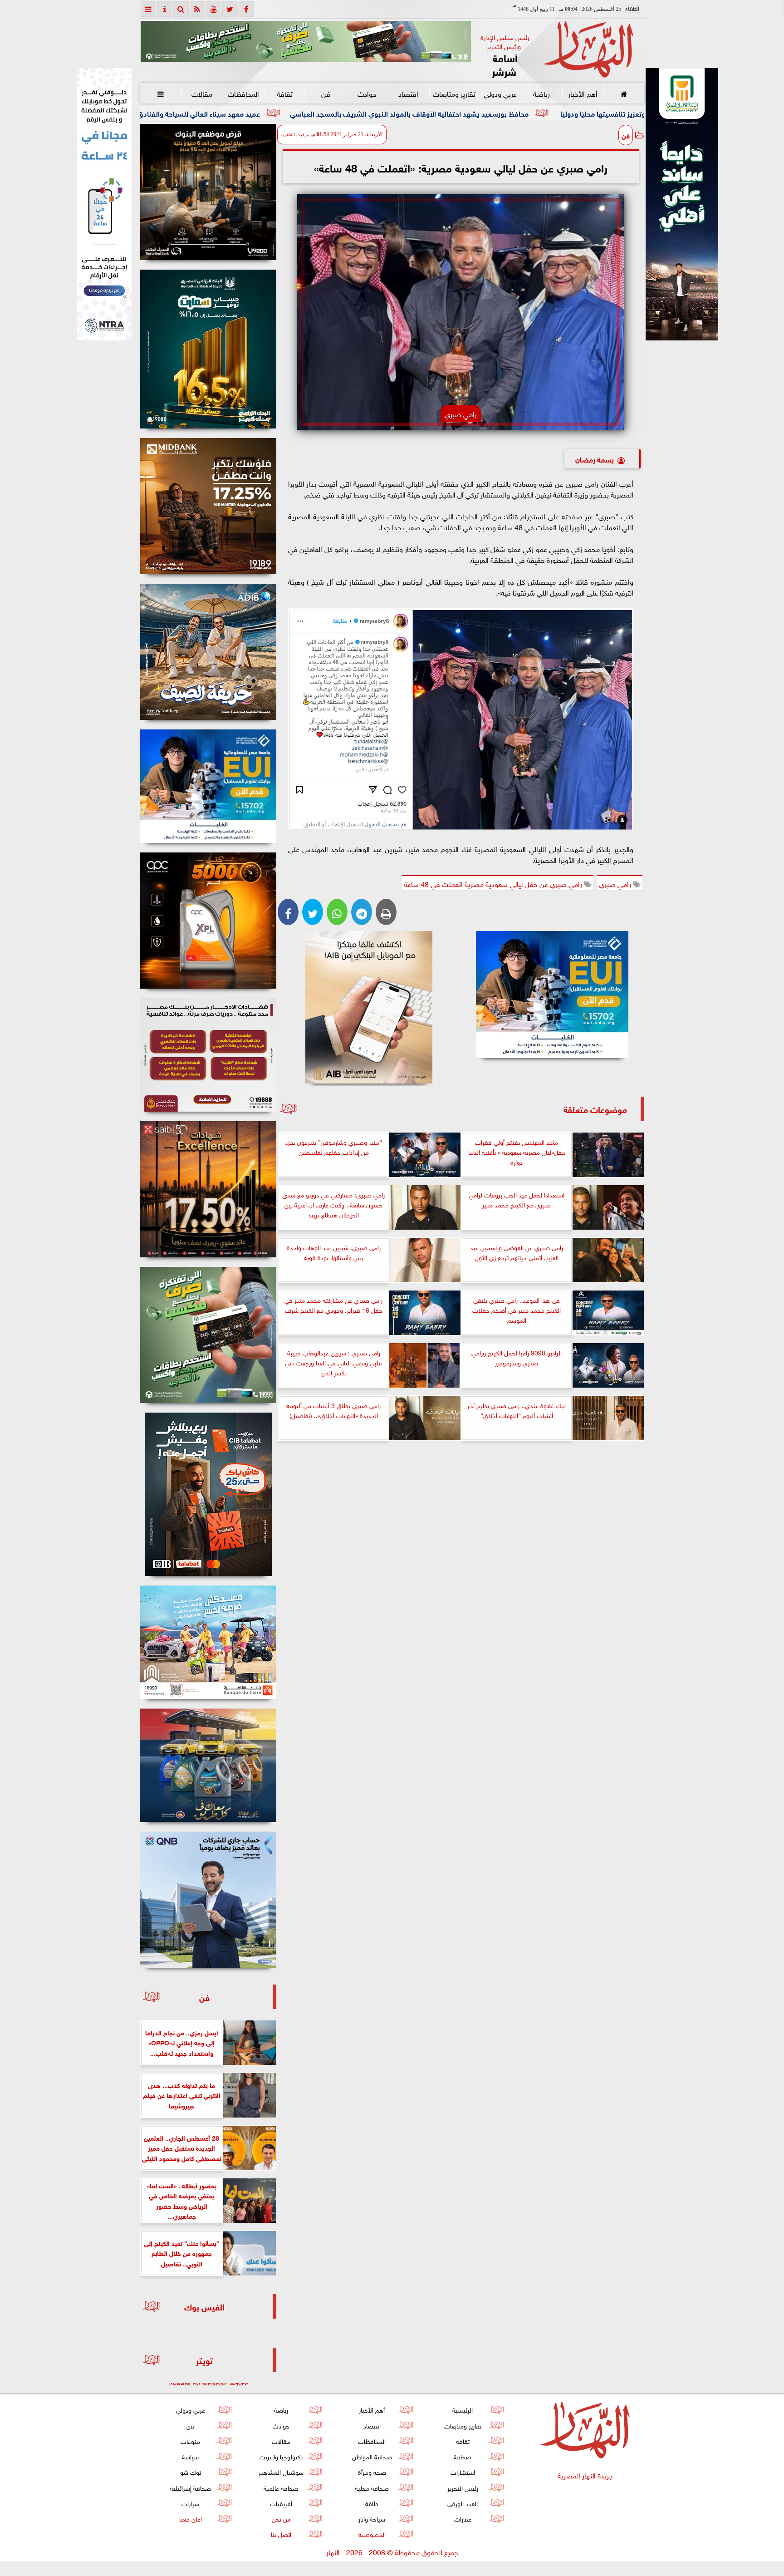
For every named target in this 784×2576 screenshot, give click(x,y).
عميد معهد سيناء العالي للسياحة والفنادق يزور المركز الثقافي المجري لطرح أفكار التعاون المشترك (324, 113)
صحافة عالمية (281, 2487)
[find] (181, 9)
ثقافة (284, 93)
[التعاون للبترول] (208, 921)
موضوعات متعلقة (595, 1109)
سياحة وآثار (372, 2518)
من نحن (281, 2518)
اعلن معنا (190, 2518)
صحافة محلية (372, 2487)
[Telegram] (362, 912)
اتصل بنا (281, 2534)
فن (326, 93)
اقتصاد (408, 93)
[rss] (197, 9)
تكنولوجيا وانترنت (281, 2456)
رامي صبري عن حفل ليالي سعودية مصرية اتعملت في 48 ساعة (494, 883)
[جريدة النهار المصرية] (306, 41)
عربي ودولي (500, 93)
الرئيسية (463, 2409)
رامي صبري (616, 883)
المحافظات (243, 93)
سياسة (190, 2456)
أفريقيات (281, 2503)
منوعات (190, 2441)
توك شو (190, 2471)
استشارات (462, 2471)
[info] (165, 9)
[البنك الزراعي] (552, 995)
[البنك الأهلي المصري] (104, 204)
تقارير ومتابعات (454, 93)
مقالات (202, 93)
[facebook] (246, 9)
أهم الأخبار (582, 93)
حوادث (367, 93)
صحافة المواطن (372, 2456)
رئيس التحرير (462, 2487)
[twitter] (230, 9)
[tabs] (148, 9)
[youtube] (214, 9)
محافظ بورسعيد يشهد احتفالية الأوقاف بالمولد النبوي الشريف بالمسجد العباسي (617, 113)
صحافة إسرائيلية (190, 2487)
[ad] (208, 192)
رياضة (541, 93)
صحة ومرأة (372, 2471)
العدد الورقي (463, 2503)
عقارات (462, 2518)
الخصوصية (372, 2534)
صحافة (463, 2456)
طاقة (372, 2503)
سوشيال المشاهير (281, 2471)
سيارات (190, 2503)
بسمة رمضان (595, 459)
